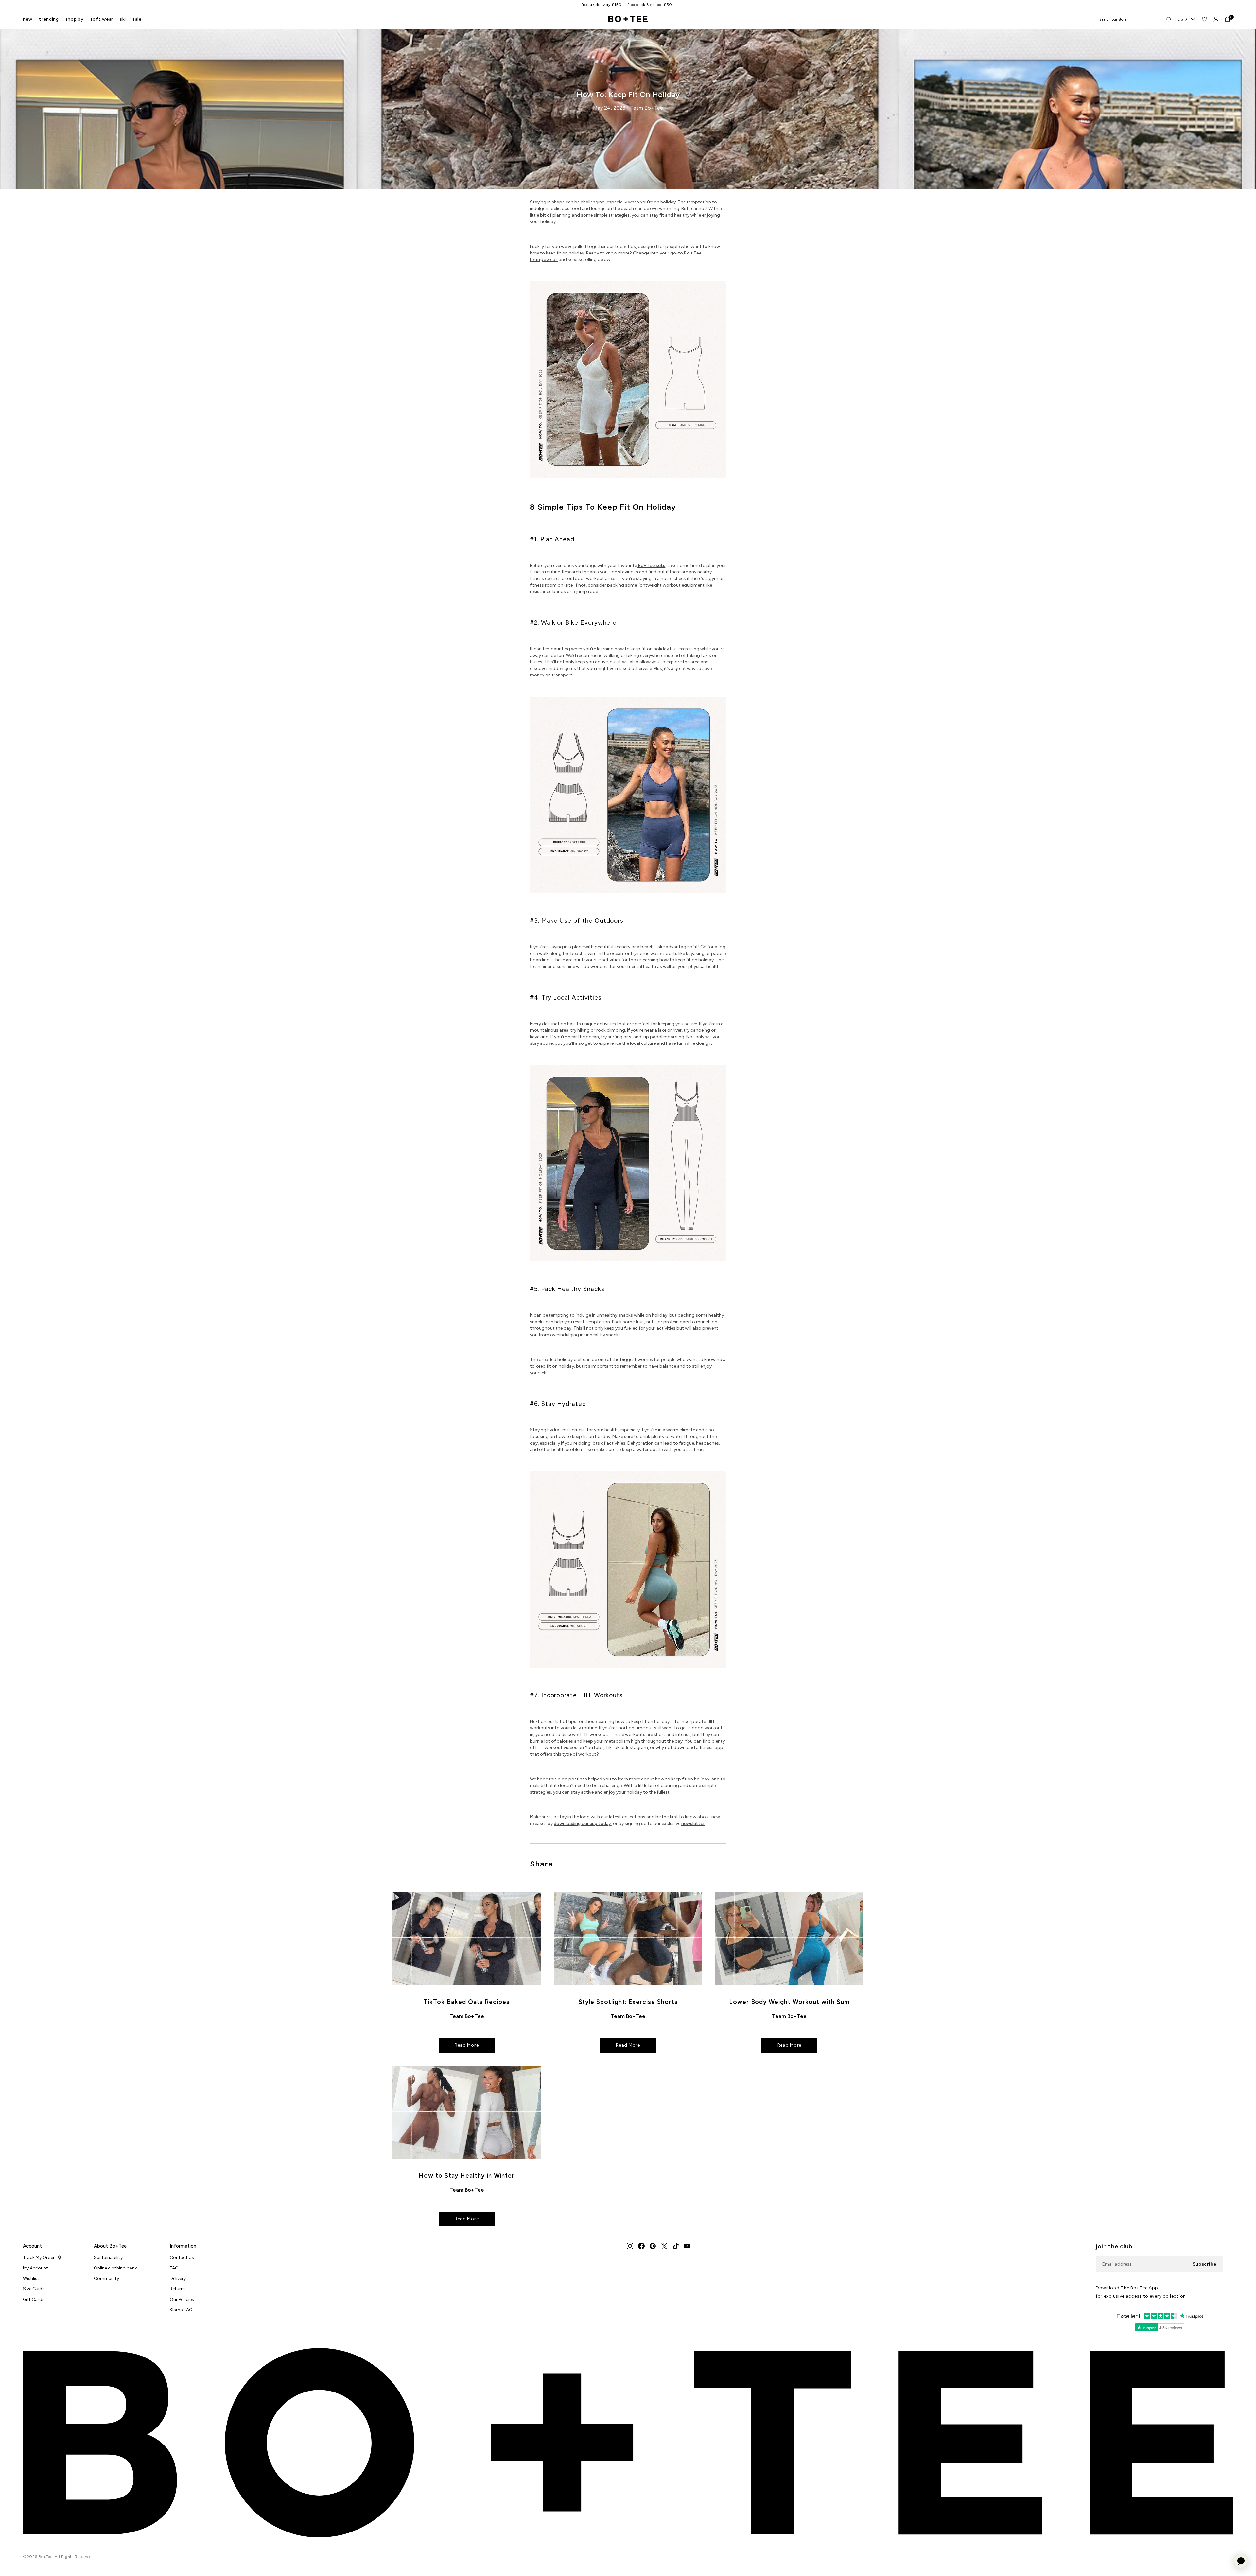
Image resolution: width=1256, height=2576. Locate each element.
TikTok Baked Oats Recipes (466, 2002)
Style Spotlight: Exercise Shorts (628, 2002)
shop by (75, 19)
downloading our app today (582, 1823)
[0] (1227, 19)
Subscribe (1205, 2264)
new (28, 19)
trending (49, 19)
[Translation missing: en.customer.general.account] (1216, 19)
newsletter (693, 1823)
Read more (467, 2045)
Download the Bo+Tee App (1127, 2288)
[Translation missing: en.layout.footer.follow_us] (630, 2246)
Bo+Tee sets (652, 565)
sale (137, 19)
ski (123, 19)
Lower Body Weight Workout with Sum (789, 2002)
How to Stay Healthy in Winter (467, 2175)
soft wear (102, 19)
